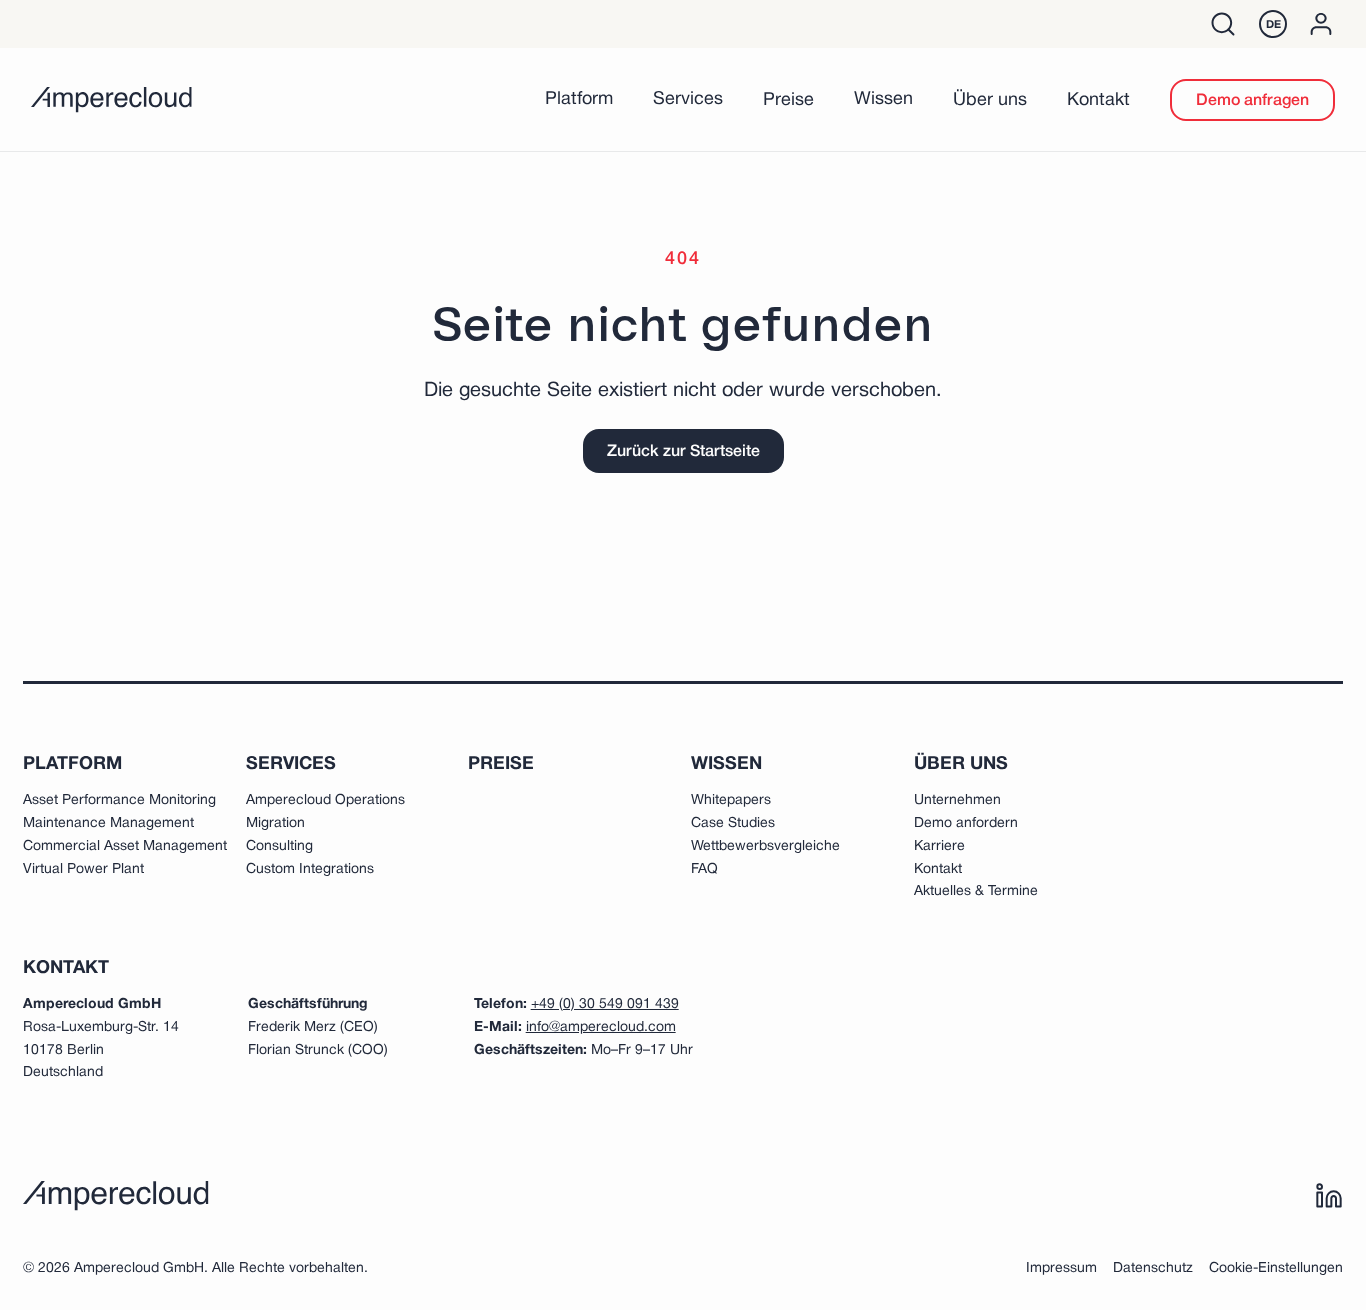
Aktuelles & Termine (976, 891)
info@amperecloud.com (601, 1027)
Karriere (939, 846)
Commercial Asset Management (125, 846)
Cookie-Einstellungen (1276, 1268)
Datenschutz (1153, 1268)
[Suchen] (1223, 24)
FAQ (704, 869)
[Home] (111, 100)
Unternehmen (957, 800)
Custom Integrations (310, 869)
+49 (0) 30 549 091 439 (605, 1004)
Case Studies (733, 823)
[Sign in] (1321, 24)
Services (688, 99)
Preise (788, 100)
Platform (579, 99)
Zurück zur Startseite (683, 452)
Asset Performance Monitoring (119, 800)
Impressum (1061, 1268)
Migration (275, 823)
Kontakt (1098, 100)
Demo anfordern (966, 823)
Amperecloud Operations (325, 800)
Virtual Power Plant (83, 869)
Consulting (279, 846)
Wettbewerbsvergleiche (765, 846)
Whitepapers (731, 800)
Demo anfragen (1252, 101)
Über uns (990, 100)
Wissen (883, 99)
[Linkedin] (1329, 1196)
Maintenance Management (108, 823)
